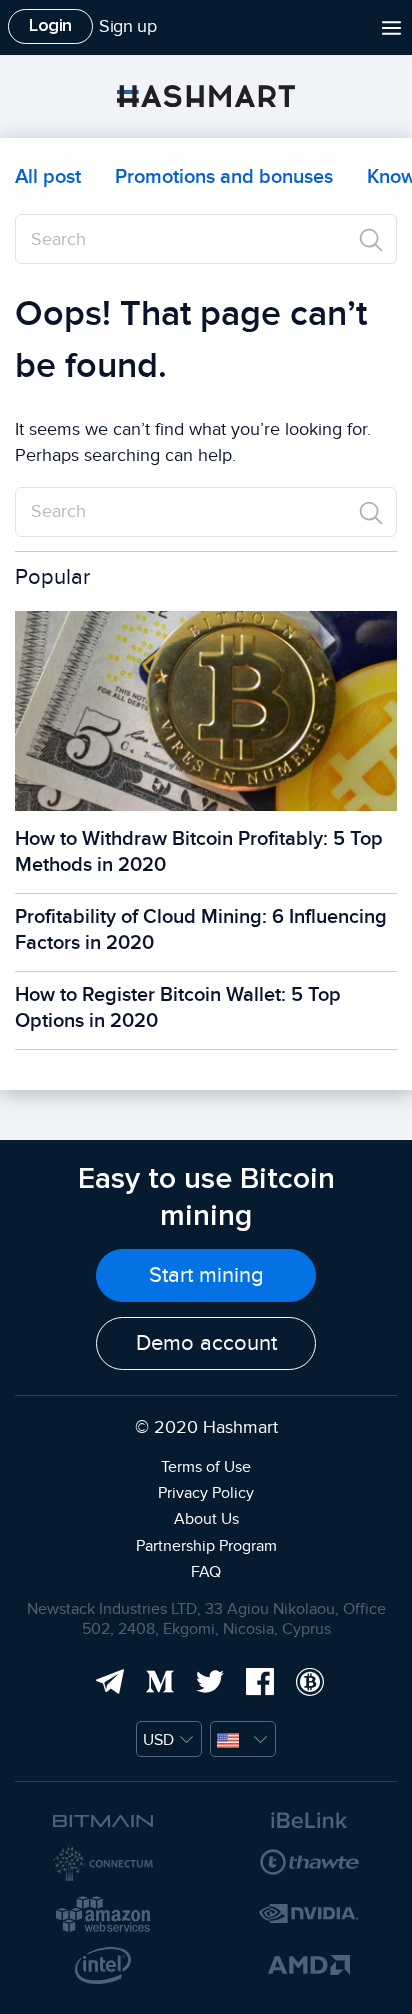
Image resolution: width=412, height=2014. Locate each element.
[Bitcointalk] (306, 1678)
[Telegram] (106, 1678)
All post (48, 177)
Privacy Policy (206, 1493)
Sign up (127, 26)
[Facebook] (256, 1678)
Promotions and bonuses (224, 177)
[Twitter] (206, 1678)
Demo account (206, 1343)
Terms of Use (206, 1467)
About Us (206, 1519)
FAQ (206, 1572)
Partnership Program (206, 1546)
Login (50, 25)
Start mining (206, 1275)
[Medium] (156, 1678)
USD (158, 1740)
